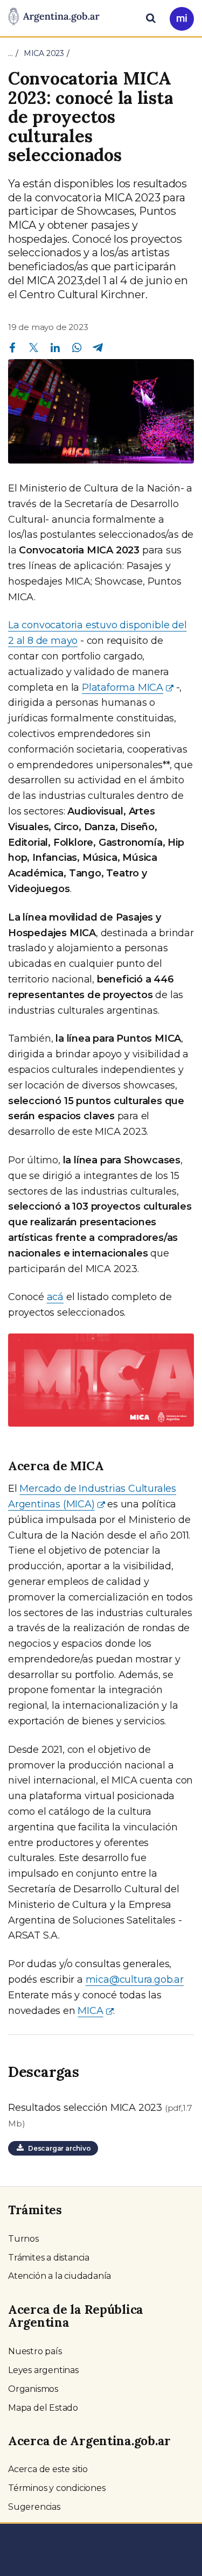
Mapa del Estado (43, 2408)
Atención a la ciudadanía (60, 2276)
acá (55, 1297)
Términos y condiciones (57, 2488)
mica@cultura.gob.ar (135, 1980)
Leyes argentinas (43, 2370)
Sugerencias (34, 2507)
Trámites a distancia (49, 2258)
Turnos (23, 2239)
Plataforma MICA (123, 687)
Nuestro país (35, 2351)
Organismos (33, 2389)
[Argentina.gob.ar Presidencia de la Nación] (54, 17)
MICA (90, 2011)
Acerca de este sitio (48, 2469)
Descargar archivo (57, 2148)
